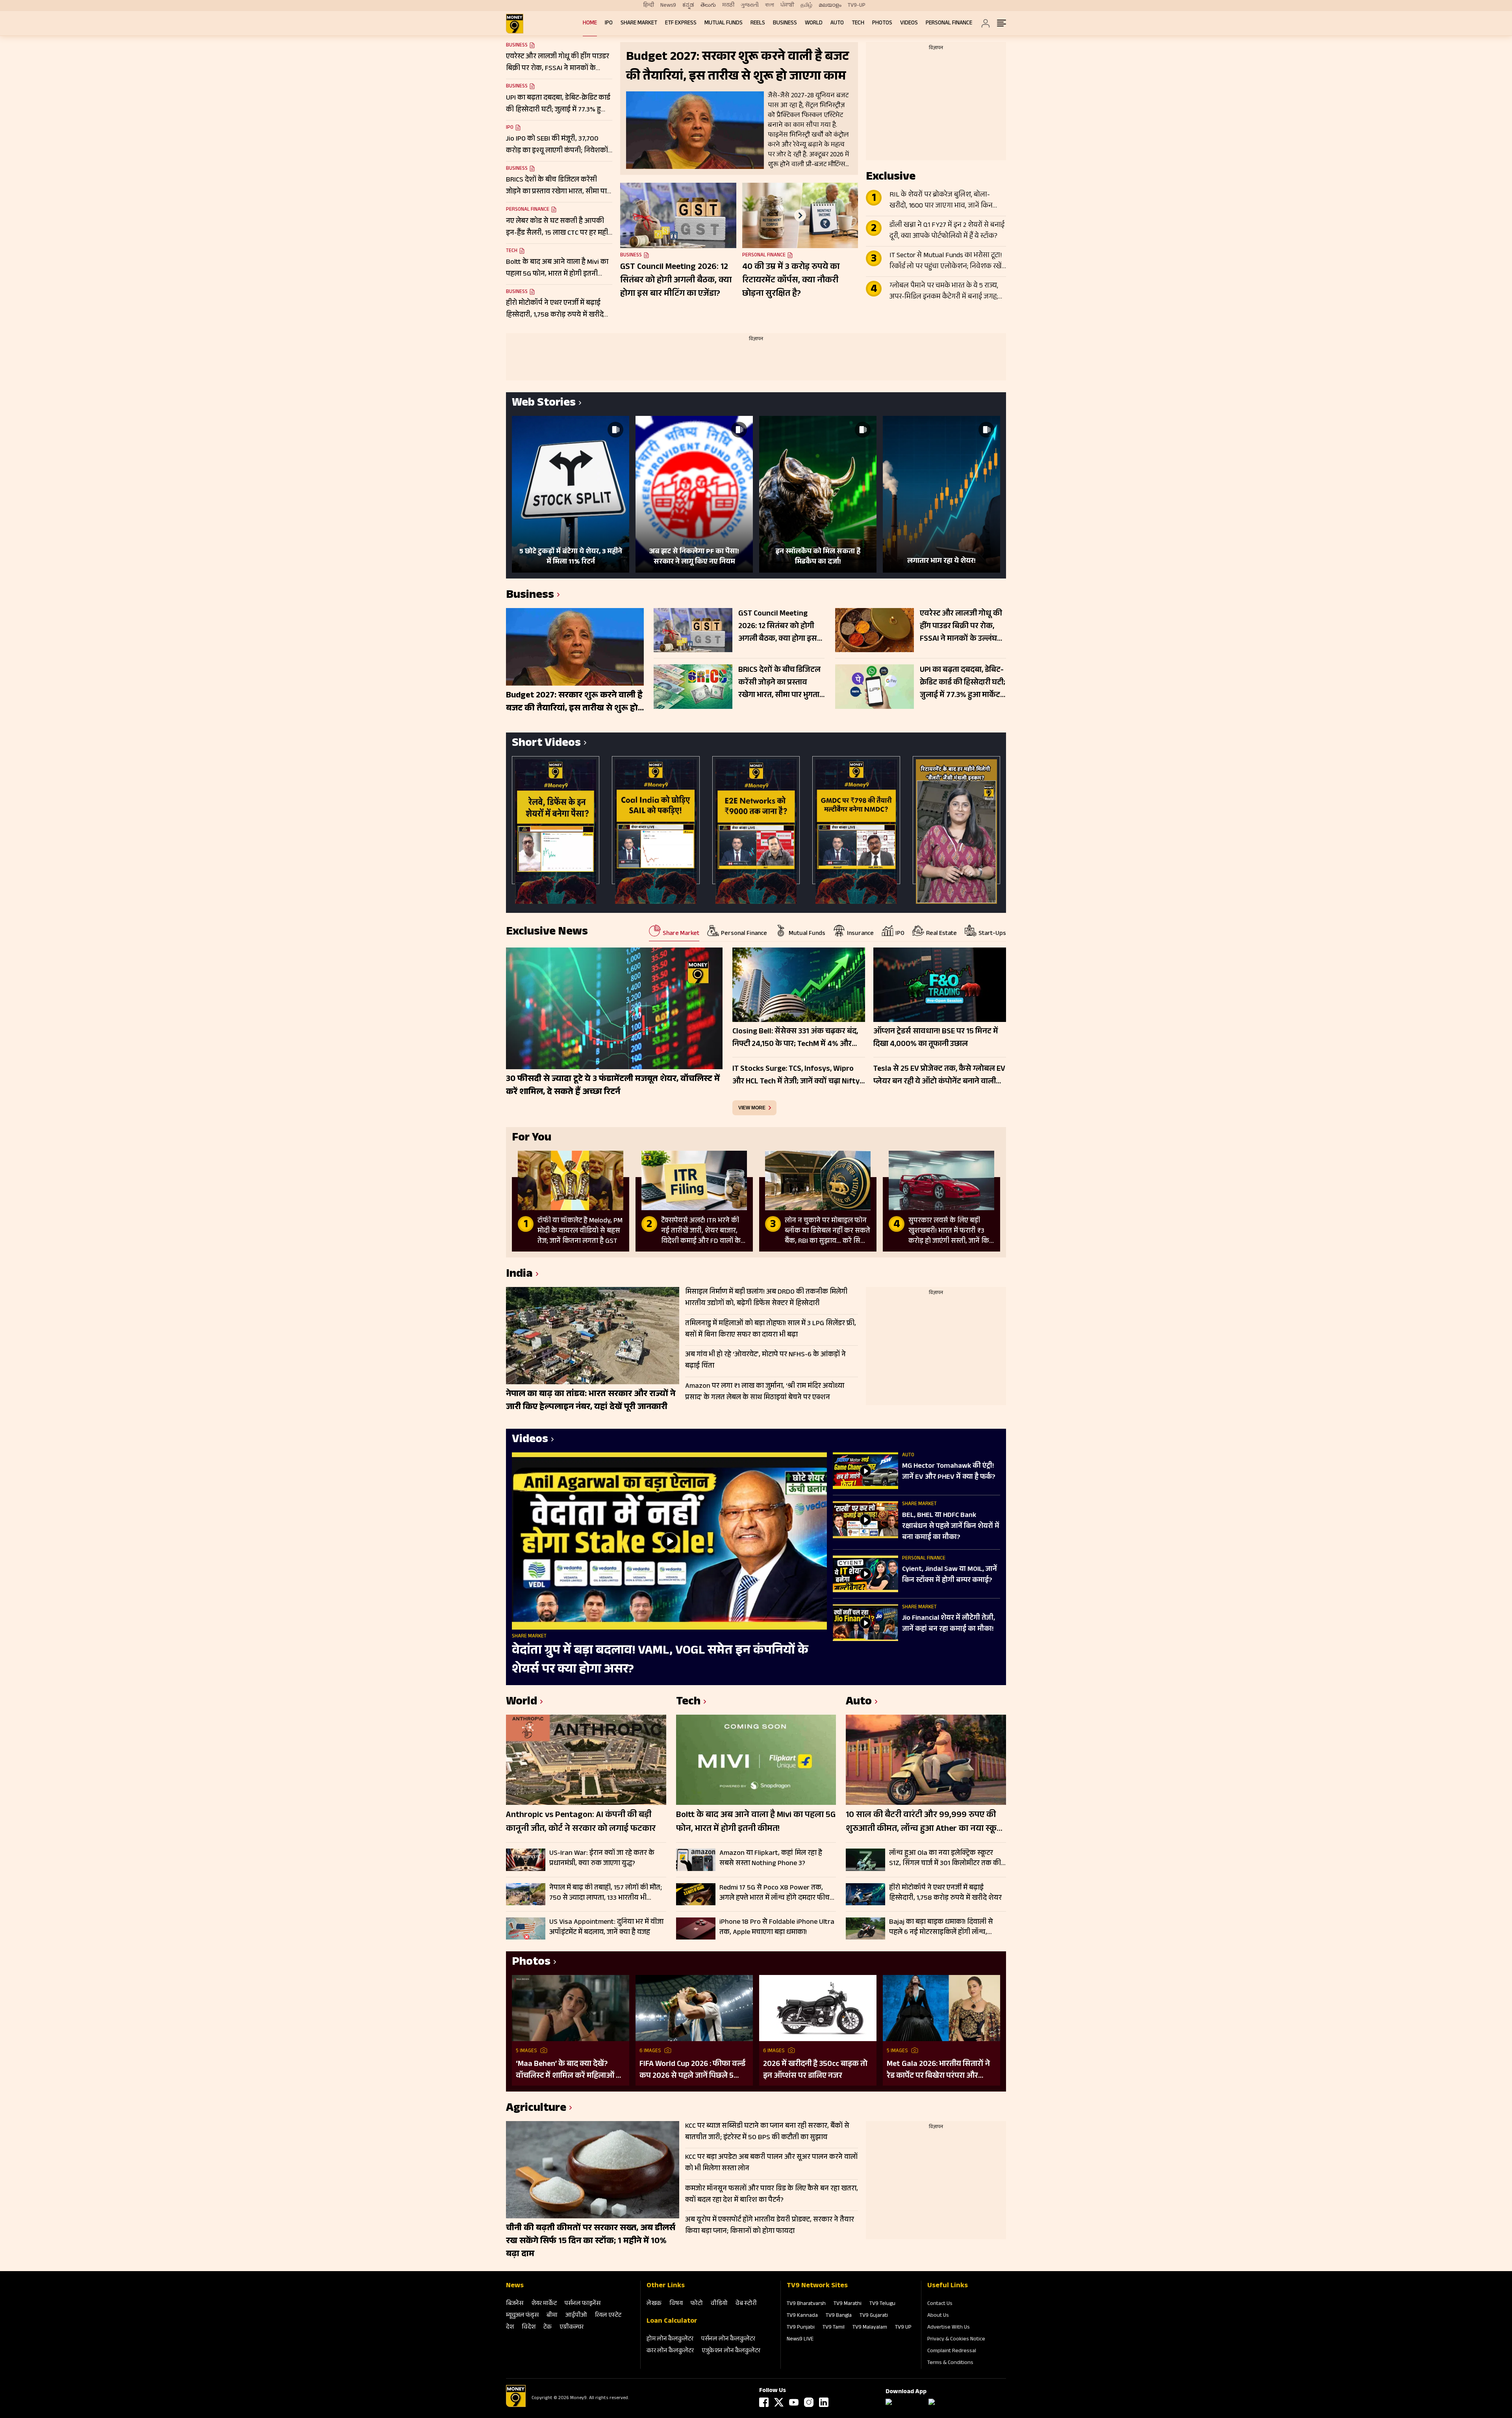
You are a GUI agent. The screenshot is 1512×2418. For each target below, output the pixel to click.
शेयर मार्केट (544, 2304)
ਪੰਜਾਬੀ (787, 6)
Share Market (639, 23)
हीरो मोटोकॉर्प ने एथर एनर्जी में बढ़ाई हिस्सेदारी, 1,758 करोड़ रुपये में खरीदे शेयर (945, 1893)
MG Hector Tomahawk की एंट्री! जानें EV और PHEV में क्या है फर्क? (949, 1472)
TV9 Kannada (802, 2316)
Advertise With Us (949, 2328)
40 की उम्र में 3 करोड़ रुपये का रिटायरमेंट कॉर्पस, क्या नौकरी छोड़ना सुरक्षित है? (791, 281)
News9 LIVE (800, 2340)
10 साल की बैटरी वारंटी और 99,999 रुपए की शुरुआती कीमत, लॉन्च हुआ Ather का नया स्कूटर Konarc (926, 1823)
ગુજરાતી (750, 6)
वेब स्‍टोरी (746, 2304)
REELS (758, 23)
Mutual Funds (724, 23)
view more (752, 1108)
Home (590, 23)
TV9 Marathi (848, 2304)
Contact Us (940, 2304)
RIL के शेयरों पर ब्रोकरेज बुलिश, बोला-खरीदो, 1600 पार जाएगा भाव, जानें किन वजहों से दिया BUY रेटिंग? (941, 201)
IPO (609, 23)
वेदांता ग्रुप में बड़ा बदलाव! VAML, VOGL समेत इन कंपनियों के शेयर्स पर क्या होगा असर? (660, 1661)
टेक (548, 2328)
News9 (668, 6)
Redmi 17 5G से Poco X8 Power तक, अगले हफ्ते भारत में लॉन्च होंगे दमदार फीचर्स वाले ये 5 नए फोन (777, 1893)
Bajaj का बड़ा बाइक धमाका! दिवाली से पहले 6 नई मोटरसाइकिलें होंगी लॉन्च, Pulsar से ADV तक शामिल (941, 1927)
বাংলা (770, 6)
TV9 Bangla (839, 2316)
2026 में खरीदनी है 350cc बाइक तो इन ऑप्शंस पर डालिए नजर (815, 2070)
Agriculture (536, 2109)
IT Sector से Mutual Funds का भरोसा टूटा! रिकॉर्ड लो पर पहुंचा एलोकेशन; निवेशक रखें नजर (946, 261)
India (519, 1275)
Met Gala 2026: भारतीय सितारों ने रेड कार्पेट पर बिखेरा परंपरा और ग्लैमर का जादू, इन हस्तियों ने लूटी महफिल (938, 2070)
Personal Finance (949, 23)
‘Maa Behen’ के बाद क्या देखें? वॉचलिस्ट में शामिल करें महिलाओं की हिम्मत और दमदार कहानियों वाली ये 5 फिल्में (570, 2070)
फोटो (697, 2304)
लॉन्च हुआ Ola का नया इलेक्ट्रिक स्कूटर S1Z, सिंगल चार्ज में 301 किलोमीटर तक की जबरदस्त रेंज (945, 1858)
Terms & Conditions (950, 2363)
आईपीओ (576, 2316)
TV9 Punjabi (801, 2328)
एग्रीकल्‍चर (572, 2328)
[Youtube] (794, 2402)
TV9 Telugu (882, 2304)
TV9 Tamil (834, 2328)
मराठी (728, 6)
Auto (837, 23)
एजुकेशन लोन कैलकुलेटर (731, 2351)
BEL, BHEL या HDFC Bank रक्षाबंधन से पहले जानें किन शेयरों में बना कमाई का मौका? (951, 1527)
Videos (909, 23)
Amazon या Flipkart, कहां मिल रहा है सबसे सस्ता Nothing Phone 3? (771, 1858)
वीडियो (719, 2304)
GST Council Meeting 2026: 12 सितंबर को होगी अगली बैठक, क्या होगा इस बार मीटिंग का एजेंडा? (676, 281)
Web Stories (544, 404)
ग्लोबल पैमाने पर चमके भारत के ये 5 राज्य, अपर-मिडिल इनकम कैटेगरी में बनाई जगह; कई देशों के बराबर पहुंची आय (944, 292)
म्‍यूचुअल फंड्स (522, 2316)
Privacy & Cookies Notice (956, 2340)
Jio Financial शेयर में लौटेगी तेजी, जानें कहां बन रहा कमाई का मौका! (949, 1624)
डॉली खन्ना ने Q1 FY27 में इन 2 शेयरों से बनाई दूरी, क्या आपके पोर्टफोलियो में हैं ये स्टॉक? (947, 231)
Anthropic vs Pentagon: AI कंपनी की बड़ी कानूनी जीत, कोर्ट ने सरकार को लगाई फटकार (581, 1823)
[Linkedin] (824, 2402)
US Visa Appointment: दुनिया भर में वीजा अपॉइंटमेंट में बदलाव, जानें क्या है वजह (606, 1927)
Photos (882, 23)
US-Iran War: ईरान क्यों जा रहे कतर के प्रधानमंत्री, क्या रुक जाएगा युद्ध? (602, 1858)
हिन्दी (649, 6)
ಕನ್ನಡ (688, 6)
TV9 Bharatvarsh (806, 2304)
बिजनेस (515, 2304)
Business (785, 23)
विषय (676, 2304)
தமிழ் (806, 6)
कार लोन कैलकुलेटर (670, 2351)
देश (510, 2328)
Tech (858, 23)
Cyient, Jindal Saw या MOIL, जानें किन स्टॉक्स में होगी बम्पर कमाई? (950, 1575)
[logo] (515, 24)
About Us (938, 2316)
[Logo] (516, 2406)
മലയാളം (830, 6)
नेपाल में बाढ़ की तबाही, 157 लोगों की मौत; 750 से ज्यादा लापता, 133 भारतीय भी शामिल (606, 1893)
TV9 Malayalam (870, 2328)
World (814, 23)
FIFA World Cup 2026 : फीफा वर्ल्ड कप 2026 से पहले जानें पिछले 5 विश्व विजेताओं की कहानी (692, 2070)
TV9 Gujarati (874, 2316)
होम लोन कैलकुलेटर (670, 2339)
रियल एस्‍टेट (608, 2316)
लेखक (654, 2304)
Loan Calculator (672, 2322)
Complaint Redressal (952, 2351)
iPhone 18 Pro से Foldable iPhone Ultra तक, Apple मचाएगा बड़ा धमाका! (777, 1927)
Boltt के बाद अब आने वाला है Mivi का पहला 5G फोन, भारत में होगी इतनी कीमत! (756, 1823)
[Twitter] (779, 2402)
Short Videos (546, 744)
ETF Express (681, 23)
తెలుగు (708, 6)
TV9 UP (903, 2328)
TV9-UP (857, 6)
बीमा (552, 2316)
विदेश (529, 2328)
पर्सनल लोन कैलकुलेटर (728, 2339)
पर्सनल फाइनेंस (583, 2304)
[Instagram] (809, 2402)
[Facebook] (764, 2402)
